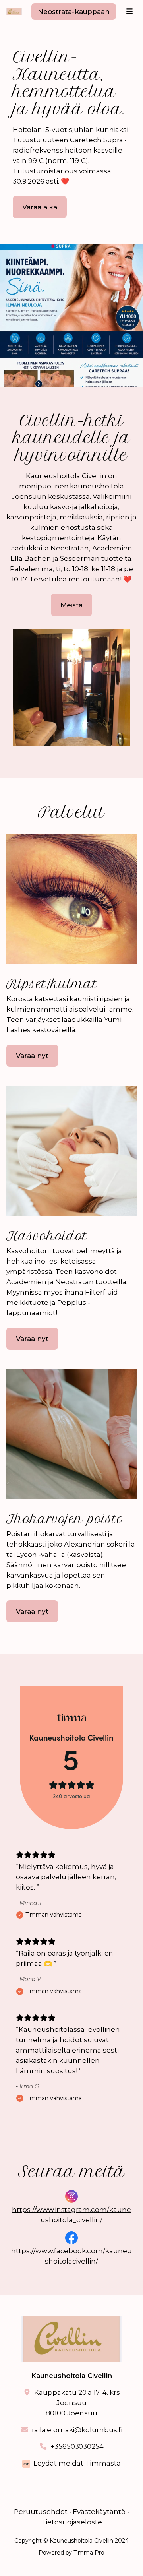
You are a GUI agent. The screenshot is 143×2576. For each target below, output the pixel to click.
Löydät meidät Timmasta (77, 2463)
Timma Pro (89, 2553)
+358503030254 (77, 2446)
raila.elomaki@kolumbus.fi (77, 2430)
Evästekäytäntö (99, 2512)
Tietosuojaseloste (71, 2522)
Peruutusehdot (41, 2512)
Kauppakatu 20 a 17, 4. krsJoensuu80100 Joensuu (77, 2403)
